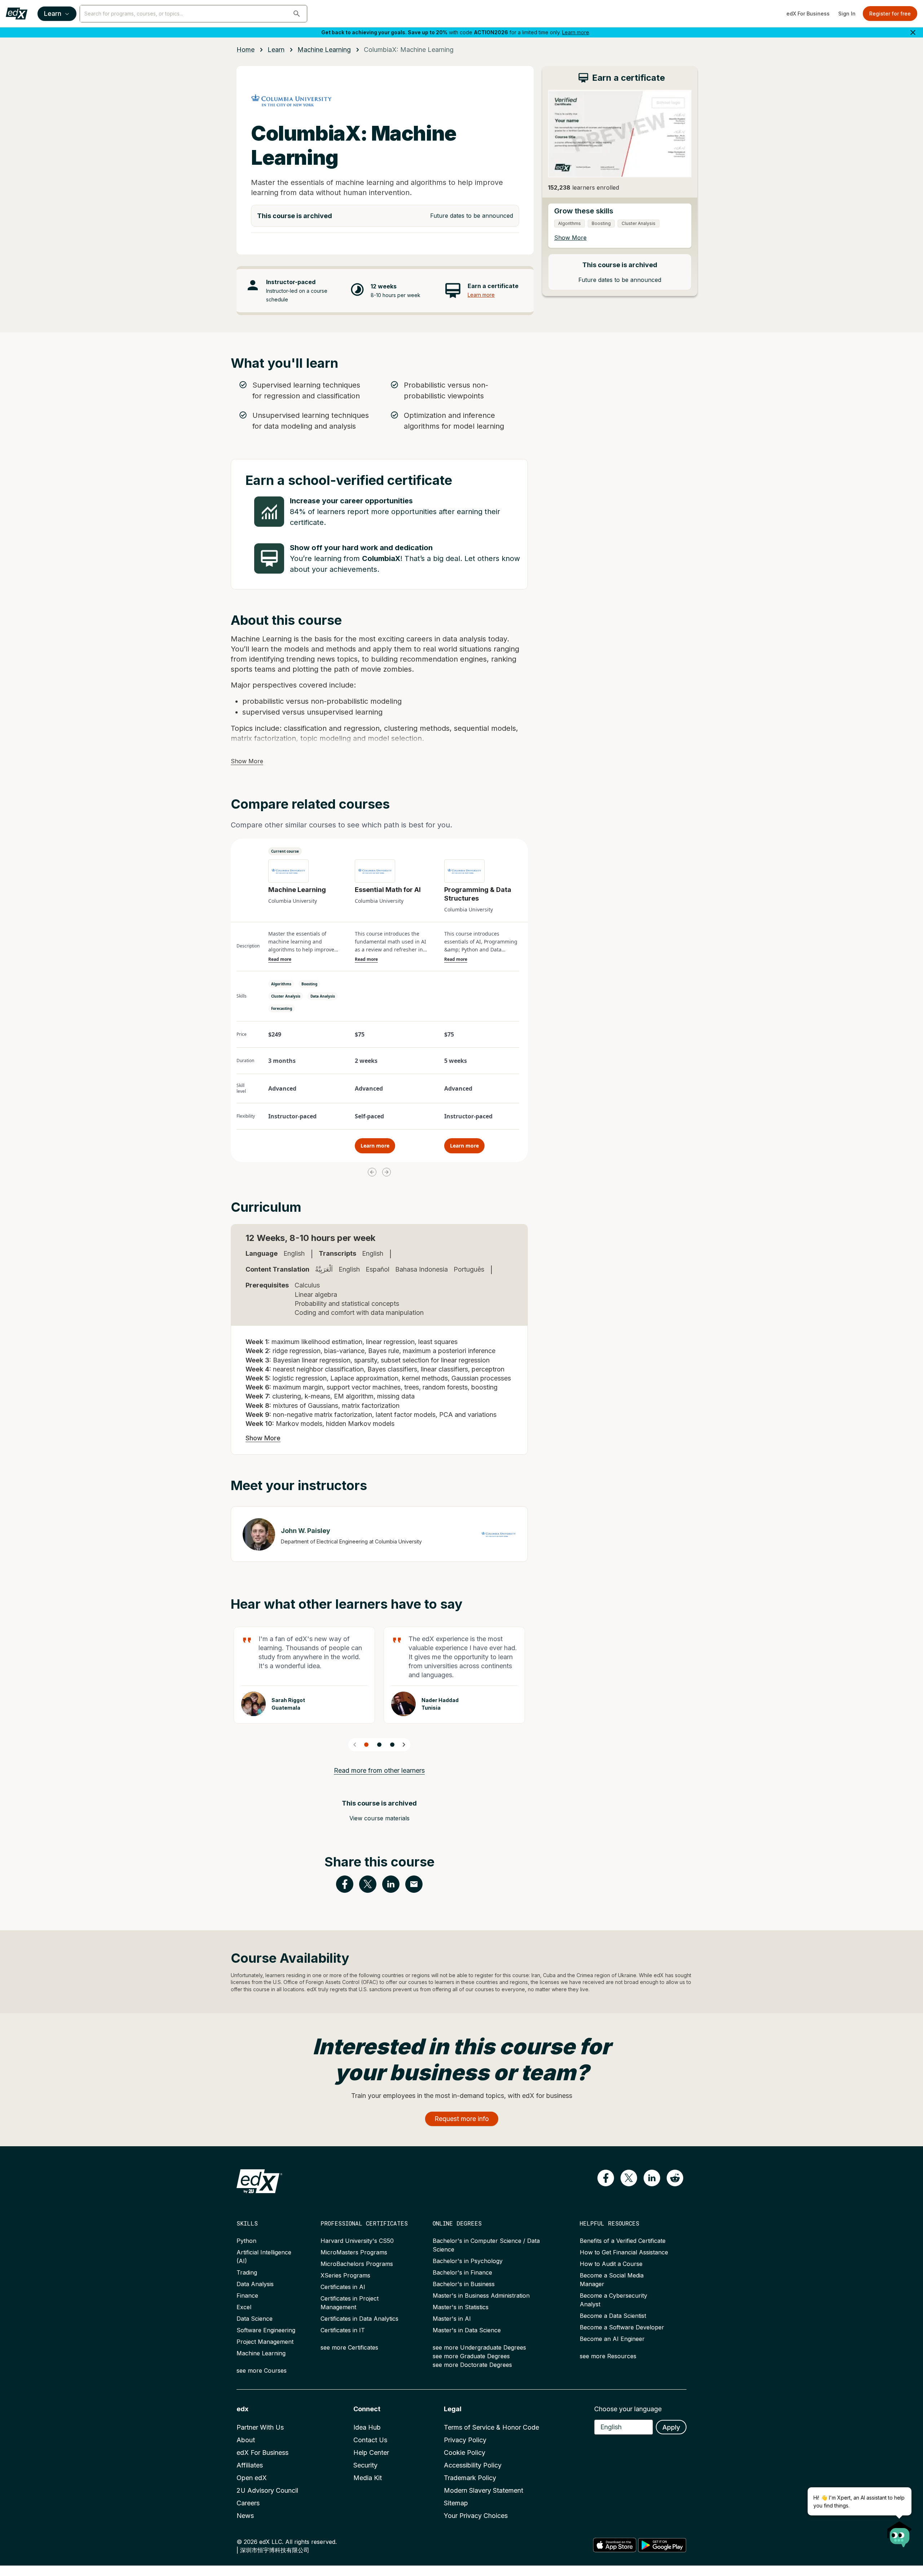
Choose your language (628, 2409)
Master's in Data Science (467, 2330)
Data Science (255, 2319)
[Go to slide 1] (366, 1745)
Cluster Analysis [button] (286, 996)
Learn (53, 14)
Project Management (265, 2342)
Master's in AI (452, 2319)
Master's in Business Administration (481, 2296)
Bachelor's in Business (464, 2284)
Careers (248, 2503)
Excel (244, 2307)
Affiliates (250, 2465)
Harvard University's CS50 (357, 2241)
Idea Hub (367, 2427)
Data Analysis (255, 2284)
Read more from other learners (379, 1770)
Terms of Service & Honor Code (491, 2427)
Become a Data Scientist (613, 2316)
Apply (671, 2427)
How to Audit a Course (611, 2264)
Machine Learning (261, 2353)
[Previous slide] (355, 1745)
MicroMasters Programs (354, 2252)
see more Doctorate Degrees (472, 2365)
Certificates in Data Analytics (359, 2319)
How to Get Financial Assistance (624, 2252)
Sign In (847, 14)
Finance (247, 2296)
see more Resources (608, 2356)
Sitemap (456, 2503)
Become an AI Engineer (612, 2339)
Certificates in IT (343, 2330)
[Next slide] (404, 1745)
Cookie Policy (465, 2453)
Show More (247, 761)
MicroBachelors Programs (357, 2264)
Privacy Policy (465, 2440)
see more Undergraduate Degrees (479, 2347)
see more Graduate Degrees (471, 2356)
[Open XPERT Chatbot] (900, 2532)
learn (276, 50)
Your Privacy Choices (476, 2516)
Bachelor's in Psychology (468, 2261)
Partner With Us (260, 2427)
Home (246, 50)
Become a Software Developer (622, 2327)
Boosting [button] (309, 984)
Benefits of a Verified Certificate (623, 2241)
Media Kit (368, 2478)
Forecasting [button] (282, 1008)
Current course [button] (285, 851)
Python (246, 2241)
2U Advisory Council (267, 2490)
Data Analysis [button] (323, 996)
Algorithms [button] (281, 984)
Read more (280, 959)
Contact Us (370, 2440)
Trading (247, 2272)
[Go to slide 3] (392, 1745)
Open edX (252, 2478)
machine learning (324, 50)
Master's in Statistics (461, 2307)
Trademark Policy (470, 2478)
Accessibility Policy (473, 2465)
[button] (297, 14)
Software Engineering (266, 2330)
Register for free (890, 14)
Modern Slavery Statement (483, 2490)
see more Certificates (349, 2347)
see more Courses (262, 2370)
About (246, 2440)
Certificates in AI (343, 2287)
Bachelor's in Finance (462, 2272)
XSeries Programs (345, 2275)
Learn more (576, 32)
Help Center (371, 2453)
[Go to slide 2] (379, 1745)
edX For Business (808, 14)
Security (365, 2465)
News (245, 2516)
